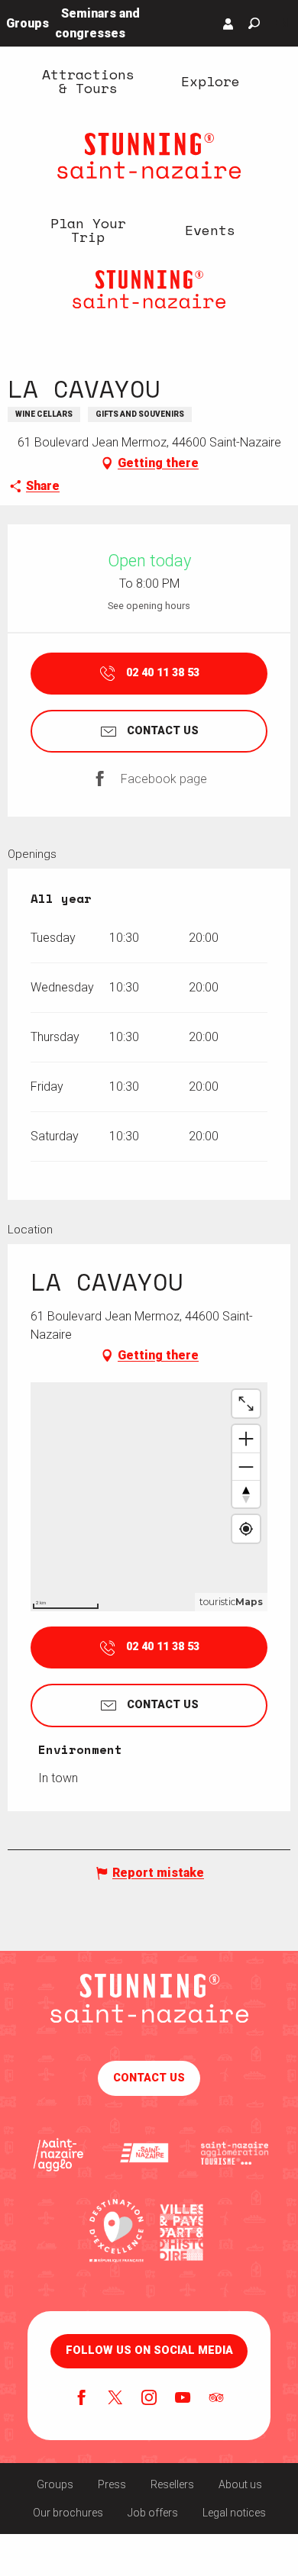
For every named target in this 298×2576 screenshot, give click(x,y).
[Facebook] (82, 2399)
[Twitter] (115, 2399)
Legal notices (234, 2513)
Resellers (172, 2484)
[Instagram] (149, 2399)
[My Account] (228, 24)
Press (112, 2484)
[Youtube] (183, 2399)
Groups (55, 2484)
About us (240, 2484)
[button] (254, 23)
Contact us (149, 2078)
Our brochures (68, 2513)
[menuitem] (88, 81)
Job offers (153, 2513)
